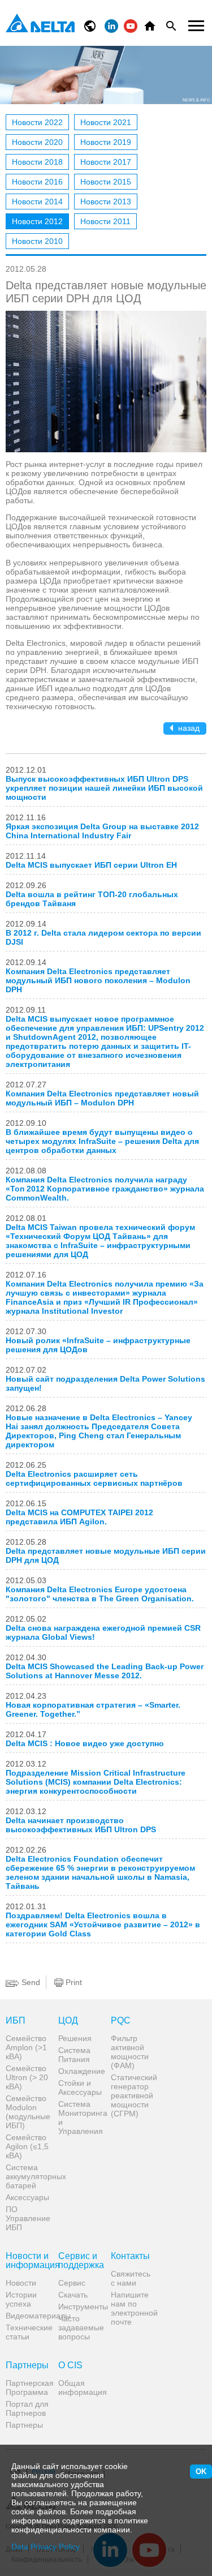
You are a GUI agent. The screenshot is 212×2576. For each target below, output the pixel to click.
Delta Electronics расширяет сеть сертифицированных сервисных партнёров (94, 1478)
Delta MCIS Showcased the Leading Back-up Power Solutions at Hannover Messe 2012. (105, 1671)
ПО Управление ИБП (28, 2218)
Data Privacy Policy (46, 2547)
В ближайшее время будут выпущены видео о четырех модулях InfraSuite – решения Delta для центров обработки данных (102, 1141)
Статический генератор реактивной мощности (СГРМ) (133, 2095)
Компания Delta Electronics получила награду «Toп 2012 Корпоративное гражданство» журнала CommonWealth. (105, 1189)
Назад (188, 728)
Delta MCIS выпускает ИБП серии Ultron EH (91, 865)
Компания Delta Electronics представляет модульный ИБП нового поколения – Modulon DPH (98, 980)
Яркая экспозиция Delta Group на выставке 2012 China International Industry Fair (102, 831)
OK (201, 2472)
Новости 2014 (37, 202)
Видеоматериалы (28, 2316)
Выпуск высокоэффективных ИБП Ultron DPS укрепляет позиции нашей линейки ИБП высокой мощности (104, 788)
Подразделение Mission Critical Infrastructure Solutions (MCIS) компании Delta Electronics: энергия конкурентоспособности (96, 1782)
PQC (121, 2021)
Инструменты (80, 2307)
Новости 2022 (37, 122)
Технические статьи (28, 2332)
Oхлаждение (80, 2071)
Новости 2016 (37, 182)
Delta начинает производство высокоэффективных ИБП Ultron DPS (81, 1825)
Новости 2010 (37, 241)
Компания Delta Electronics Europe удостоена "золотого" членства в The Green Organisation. (100, 1594)
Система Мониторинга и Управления (80, 2118)
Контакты (130, 2256)
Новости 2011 (105, 221)
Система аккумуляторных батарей (28, 2176)
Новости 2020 (37, 142)
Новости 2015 (106, 182)
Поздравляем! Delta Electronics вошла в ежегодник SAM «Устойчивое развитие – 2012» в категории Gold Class (103, 1925)
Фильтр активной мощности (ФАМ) (130, 2052)
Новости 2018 (37, 162)
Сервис (72, 2283)
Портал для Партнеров (27, 2408)
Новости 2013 (106, 202)
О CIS (70, 2365)
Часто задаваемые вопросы (80, 2328)
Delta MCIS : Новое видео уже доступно (85, 1743)
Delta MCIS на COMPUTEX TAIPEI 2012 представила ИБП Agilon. (79, 1517)
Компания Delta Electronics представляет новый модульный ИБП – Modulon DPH (102, 1098)
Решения (75, 2038)
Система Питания (74, 2055)
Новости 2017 (106, 162)
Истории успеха (21, 2299)
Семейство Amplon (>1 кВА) (26, 2047)
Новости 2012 (37, 221)
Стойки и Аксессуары (80, 2088)
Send (30, 1982)
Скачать (73, 2295)
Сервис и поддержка (80, 2261)
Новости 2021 (106, 122)
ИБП (16, 2021)
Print (73, 1982)
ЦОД (68, 2021)
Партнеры (27, 2365)
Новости (21, 2283)
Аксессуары (27, 2197)
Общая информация (80, 2388)
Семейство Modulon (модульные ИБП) (28, 2112)
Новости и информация (28, 2261)
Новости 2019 (106, 142)
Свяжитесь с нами (131, 2278)
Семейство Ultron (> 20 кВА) (27, 2077)
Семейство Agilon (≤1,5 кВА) (27, 2146)
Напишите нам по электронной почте (133, 2308)
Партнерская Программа (28, 2388)
